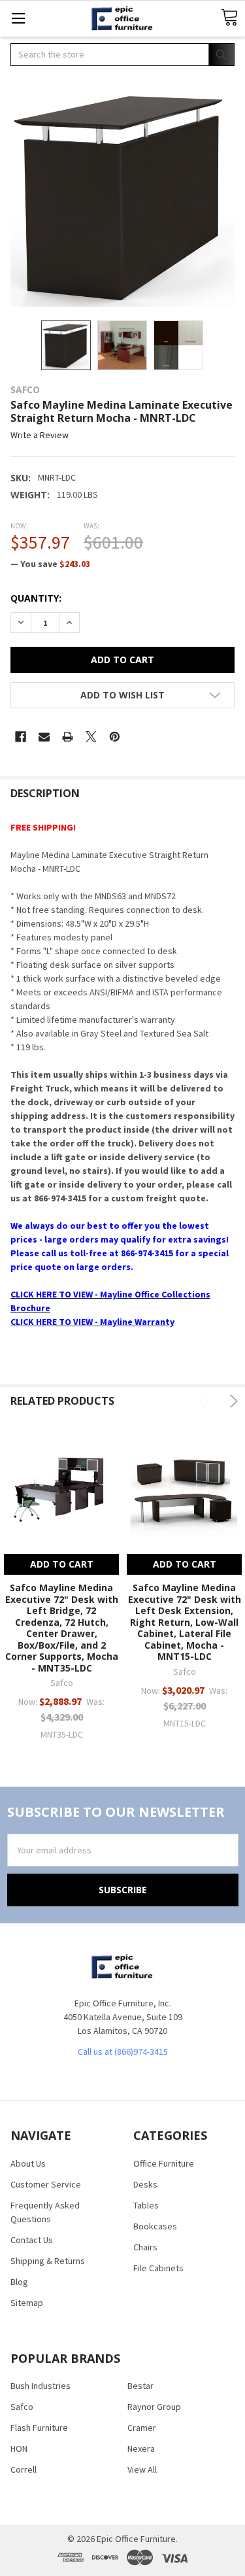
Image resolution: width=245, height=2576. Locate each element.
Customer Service (46, 2184)
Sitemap (27, 2303)
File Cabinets (158, 2268)
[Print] (68, 737)
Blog (19, 2282)
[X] (91, 737)
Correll (24, 2469)
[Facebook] (21, 737)
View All (142, 2469)
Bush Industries (41, 2386)
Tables (146, 2205)
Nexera (141, 2448)
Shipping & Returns (48, 2261)
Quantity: (36, 598)
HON (19, 2448)
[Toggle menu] (18, 18)
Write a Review (40, 436)
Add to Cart (62, 1564)
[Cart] (229, 18)
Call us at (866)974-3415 (123, 2052)
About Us (28, 2163)
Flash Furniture (39, 2428)
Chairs (145, 2247)
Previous (205, 1401)
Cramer (142, 2428)
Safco (22, 2407)
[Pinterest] (115, 737)
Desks (145, 2184)
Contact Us (32, 2240)
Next (232, 1401)
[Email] (44, 737)
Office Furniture (164, 2163)
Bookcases (155, 2226)
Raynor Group (154, 2407)
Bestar (140, 2386)
